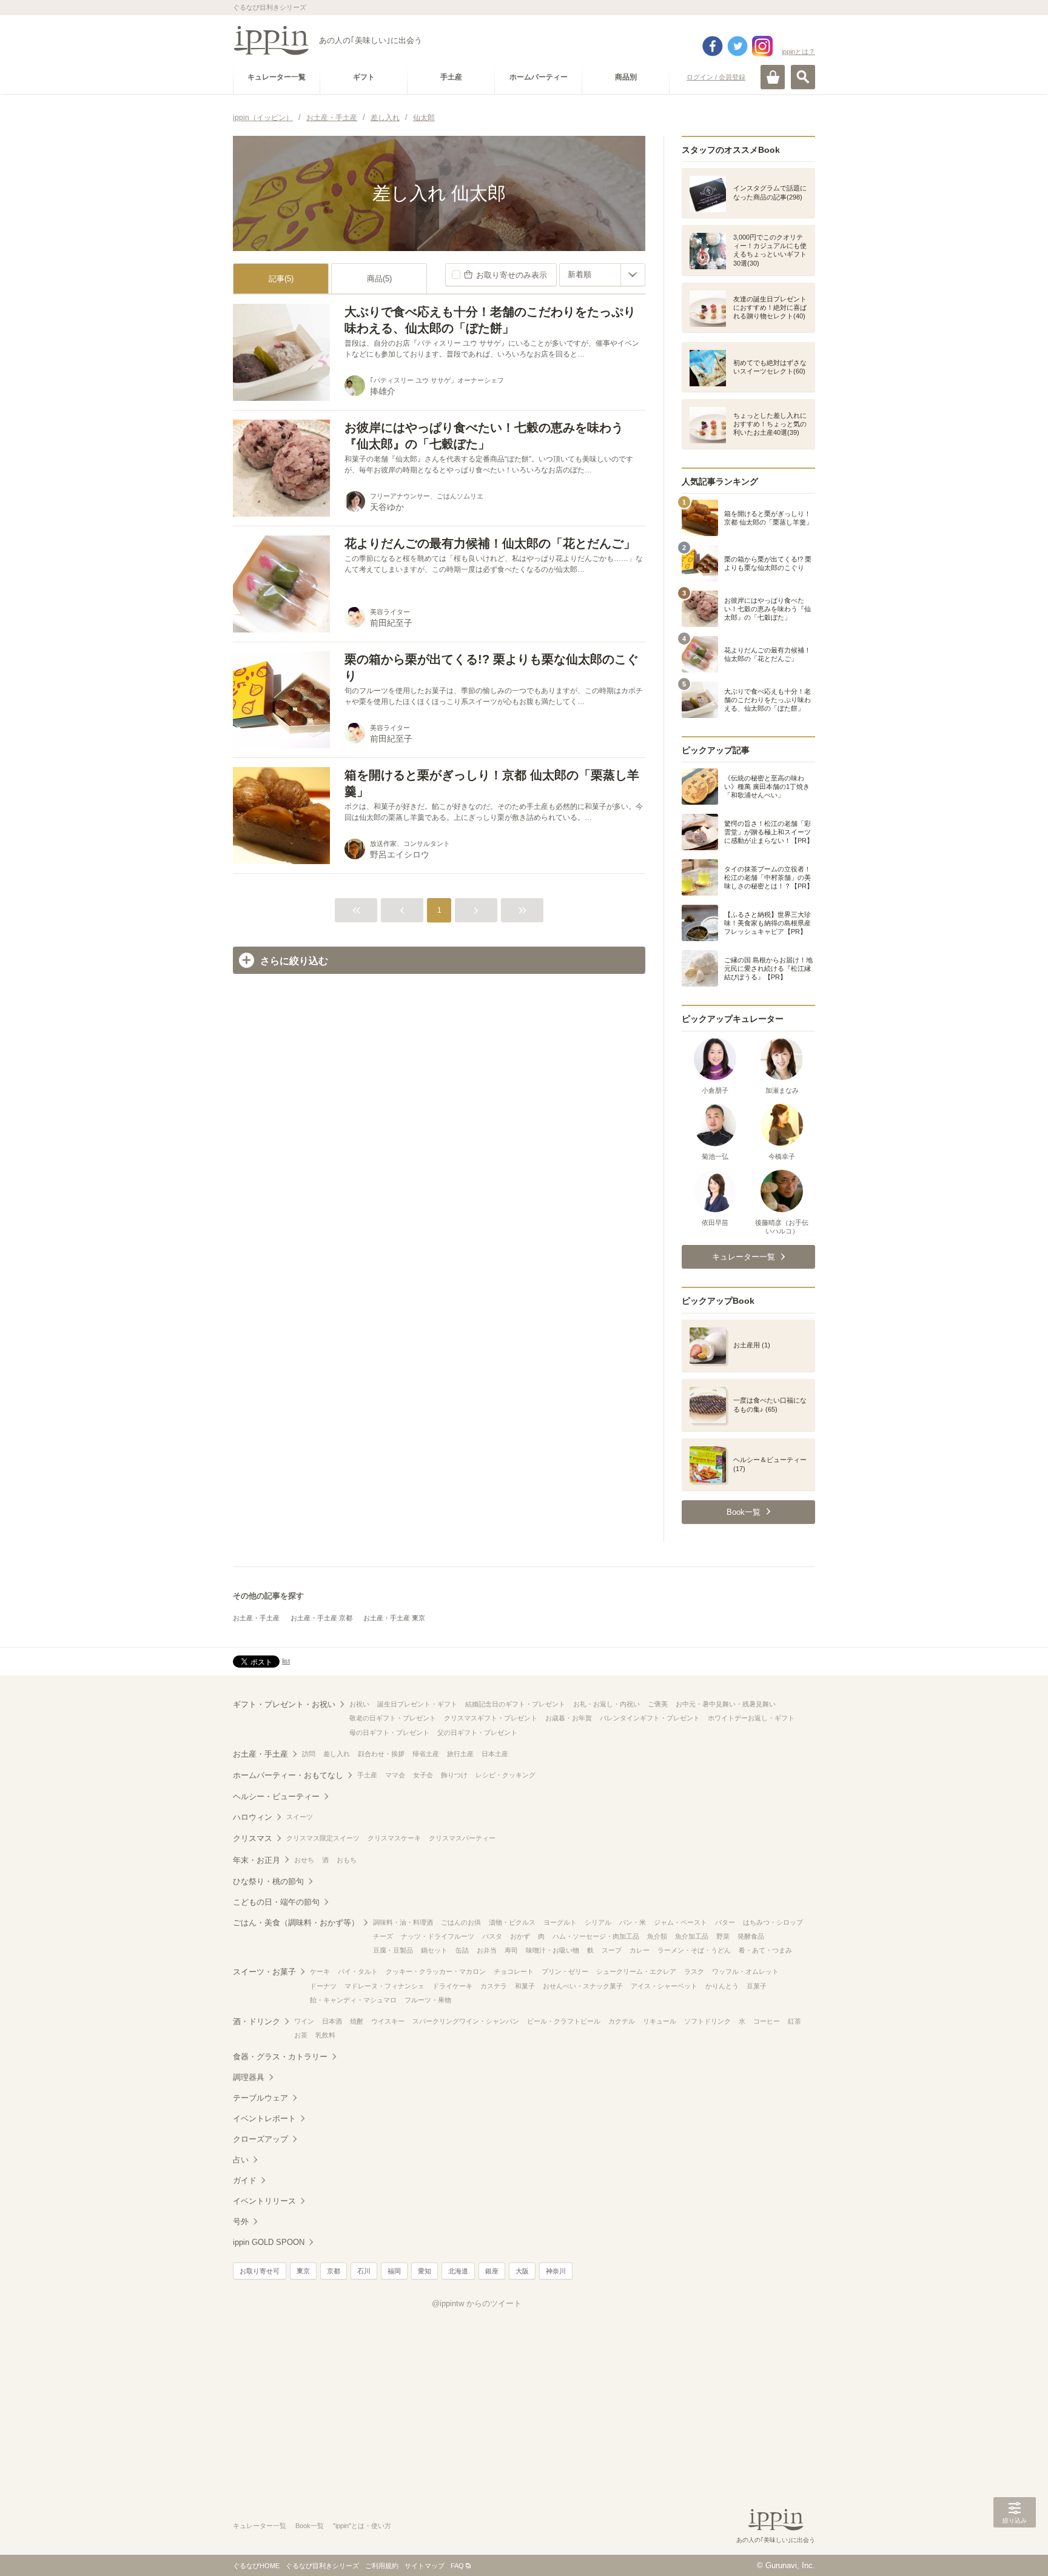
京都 (334, 2271)
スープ (612, 1950)
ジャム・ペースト (680, 1922)
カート (773, 77)
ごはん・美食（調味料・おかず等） (296, 1923)
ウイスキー (388, 2021)
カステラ (494, 1986)
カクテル (622, 2021)
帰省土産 (426, 1754)
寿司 (511, 1950)
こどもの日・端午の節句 (276, 1902)
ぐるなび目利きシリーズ (322, 2566)
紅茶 (794, 2021)
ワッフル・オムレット (745, 1971)
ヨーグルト (560, 1922)
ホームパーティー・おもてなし (288, 1775)
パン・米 (633, 1922)
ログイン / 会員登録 (716, 77)
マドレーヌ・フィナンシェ (385, 1986)
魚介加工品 (692, 1936)
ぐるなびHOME (256, 2566)
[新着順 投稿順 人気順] (602, 275)
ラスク (694, 1971)
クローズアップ (260, 2139)
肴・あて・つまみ (765, 1950)
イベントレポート (264, 2118)
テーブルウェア (260, 2098)
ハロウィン (253, 1817)
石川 (364, 2271)
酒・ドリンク (257, 2021)
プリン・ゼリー (565, 1971)
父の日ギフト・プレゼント (477, 1732)
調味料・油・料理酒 (403, 1922)
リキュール (660, 2021)
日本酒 (332, 2021)
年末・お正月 (257, 1860)
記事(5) (281, 279)
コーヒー (767, 2021)
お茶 (301, 2035)
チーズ (383, 1936)
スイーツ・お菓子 (264, 1972)
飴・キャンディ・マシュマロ (353, 2000)
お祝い (359, 1704)
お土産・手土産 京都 (321, 1618)
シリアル (598, 1922)
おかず (520, 1936)
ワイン (304, 2021)
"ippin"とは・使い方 (362, 2526)
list (286, 1661)
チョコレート (514, 1971)
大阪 (522, 2271)
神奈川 (556, 2271)
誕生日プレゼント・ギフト (417, 1704)
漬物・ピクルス (512, 1922)
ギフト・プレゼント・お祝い (284, 1704)
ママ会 (395, 1775)
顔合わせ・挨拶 (381, 1754)
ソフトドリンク (707, 2021)
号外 (241, 2222)
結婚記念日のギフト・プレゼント (515, 1704)
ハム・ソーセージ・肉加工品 (596, 1936)
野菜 (723, 1936)
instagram (762, 46)
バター (725, 1922)
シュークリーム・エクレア (636, 1971)
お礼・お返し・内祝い (606, 1704)
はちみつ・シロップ (773, 1922)
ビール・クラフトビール (564, 2021)
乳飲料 (325, 2035)
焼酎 (357, 2021)
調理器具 (249, 2077)
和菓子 (525, 1986)
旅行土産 (460, 1754)
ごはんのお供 (461, 1922)
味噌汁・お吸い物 (553, 1950)
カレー (640, 1950)
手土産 (367, 1775)
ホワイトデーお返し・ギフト (751, 1718)
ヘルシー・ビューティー (276, 1796)
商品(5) (379, 279)
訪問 (309, 1754)
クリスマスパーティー (462, 1838)
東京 (303, 2271)
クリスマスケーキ (394, 1838)
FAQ (457, 2566)
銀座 (492, 2271)
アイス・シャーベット (664, 1986)
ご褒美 (658, 1704)
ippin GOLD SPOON (269, 2242)
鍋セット (434, 1950)
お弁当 (487, 1950)
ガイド (245, 2180)
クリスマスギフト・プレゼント (491, 1718)
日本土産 (495, 1754)
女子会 (423, 1775)
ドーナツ (323, 1986)
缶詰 (462, 1950)
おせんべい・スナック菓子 (583, 1986)
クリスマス (253, 1838)
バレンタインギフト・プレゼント (650, 1718)
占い (241, 2160)
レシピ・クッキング (506, 1775)
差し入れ (337, 1754)
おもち (347, 1860)
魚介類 (657, 1936)
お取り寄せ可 (260, 2271)
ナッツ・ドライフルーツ (438, 1936)
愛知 (425, 2271)
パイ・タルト (358, 1971)
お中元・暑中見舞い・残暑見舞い (726, 1704)
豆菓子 (757, 1986)
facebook (713, 46)
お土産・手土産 (256, 1618)
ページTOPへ (1015, 2549)
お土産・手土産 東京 (394, 1618)
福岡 (394, 2271)
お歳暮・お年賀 (569, 1718)
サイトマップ (425, 2566)
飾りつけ (454, 1775)
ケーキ (320, 1971)
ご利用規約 (382, 2566)
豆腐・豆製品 (393, 1950)
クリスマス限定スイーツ (323, 1838)
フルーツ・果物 (428, 2000)
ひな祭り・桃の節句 (268, 1881)
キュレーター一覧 (260, 2526)
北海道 (458, 2271)
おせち (304, 1860)
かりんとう (722, 1986)
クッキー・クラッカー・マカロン (436, 1971)
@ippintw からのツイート (477, 2303)
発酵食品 (751, 1936)
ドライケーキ (452, 1986)
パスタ (492, 1936)
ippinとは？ (798, 52)
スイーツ (300, 1817)
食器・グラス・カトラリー (280, 2057)
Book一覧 (310, 2526)
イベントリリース (264, 2201)
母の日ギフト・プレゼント (389, 1732)
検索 (803, 77)
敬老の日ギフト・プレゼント (393, 1718)
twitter (737, 46)
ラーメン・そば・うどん (694, 1950)
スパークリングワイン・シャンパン (466, 2021)
